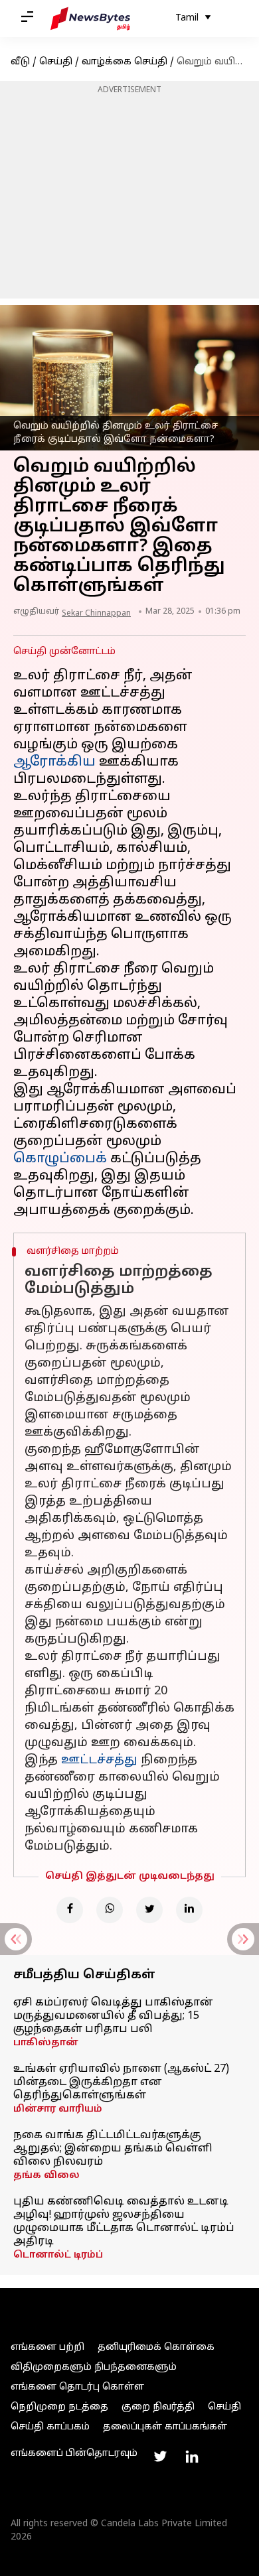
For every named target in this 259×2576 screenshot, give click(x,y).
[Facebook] (70, 1910)
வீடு (20, 62)
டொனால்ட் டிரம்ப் (58, 2255)
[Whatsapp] (110, 1910)
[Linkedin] (189, 1910)
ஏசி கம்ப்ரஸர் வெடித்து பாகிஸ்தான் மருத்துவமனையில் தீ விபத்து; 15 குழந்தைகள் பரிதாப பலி (113, 2016)
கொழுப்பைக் (60, 1159)
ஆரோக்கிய (54, 762)
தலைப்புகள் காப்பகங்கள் (165, 2427)
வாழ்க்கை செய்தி (125, 62)
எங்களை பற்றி (47, 2347)
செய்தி (56, 62)
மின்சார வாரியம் (58, 2109)
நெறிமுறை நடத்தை (59, 2407)
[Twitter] (149, 1910)
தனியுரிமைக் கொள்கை (156, 2347)
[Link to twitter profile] (160, 2457)
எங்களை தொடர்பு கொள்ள (77, 2387)
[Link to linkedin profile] (192, 2457)
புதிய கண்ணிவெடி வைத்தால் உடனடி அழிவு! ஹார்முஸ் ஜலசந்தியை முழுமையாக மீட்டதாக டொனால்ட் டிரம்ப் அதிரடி (124, 2222)
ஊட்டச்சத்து (99, 1760)
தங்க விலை (46, 2176)
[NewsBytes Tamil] (90, 19)
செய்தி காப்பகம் (50, 2427)
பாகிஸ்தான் (46, 2043)
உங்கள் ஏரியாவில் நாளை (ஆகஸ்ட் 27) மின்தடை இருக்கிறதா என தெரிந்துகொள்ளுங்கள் (121, 2082)
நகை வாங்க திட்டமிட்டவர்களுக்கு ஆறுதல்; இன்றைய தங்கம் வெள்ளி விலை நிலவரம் (113, 2149)
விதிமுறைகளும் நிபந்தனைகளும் (94, 2367)
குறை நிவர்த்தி (158, 2407)
